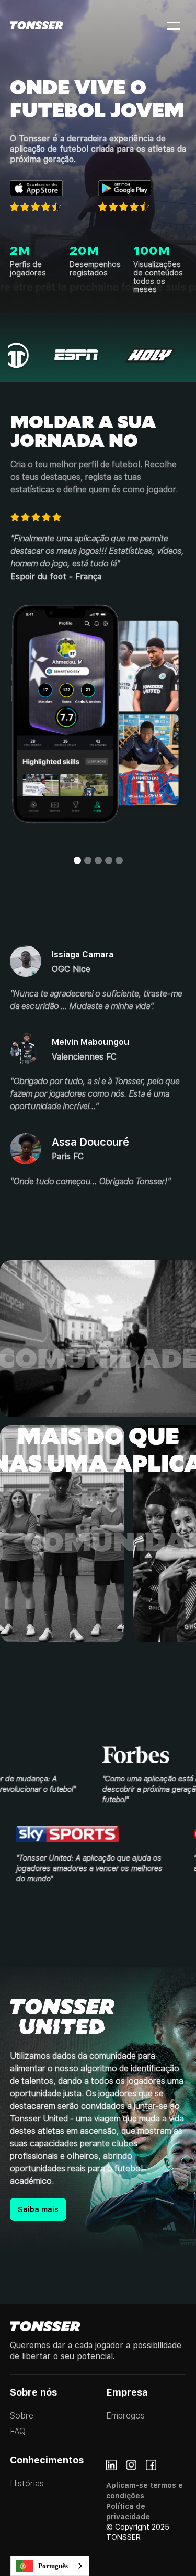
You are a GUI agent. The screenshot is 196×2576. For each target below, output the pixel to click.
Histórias (27, 2483)
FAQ (18, 2431)
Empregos (125, 2416)
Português (53, 2566)
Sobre (22, 2416)
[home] (36, 25)
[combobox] (50, 2566)
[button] (167, 25)
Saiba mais (38, 2209)
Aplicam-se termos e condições (145, 2490)
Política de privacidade (128, 2511)
